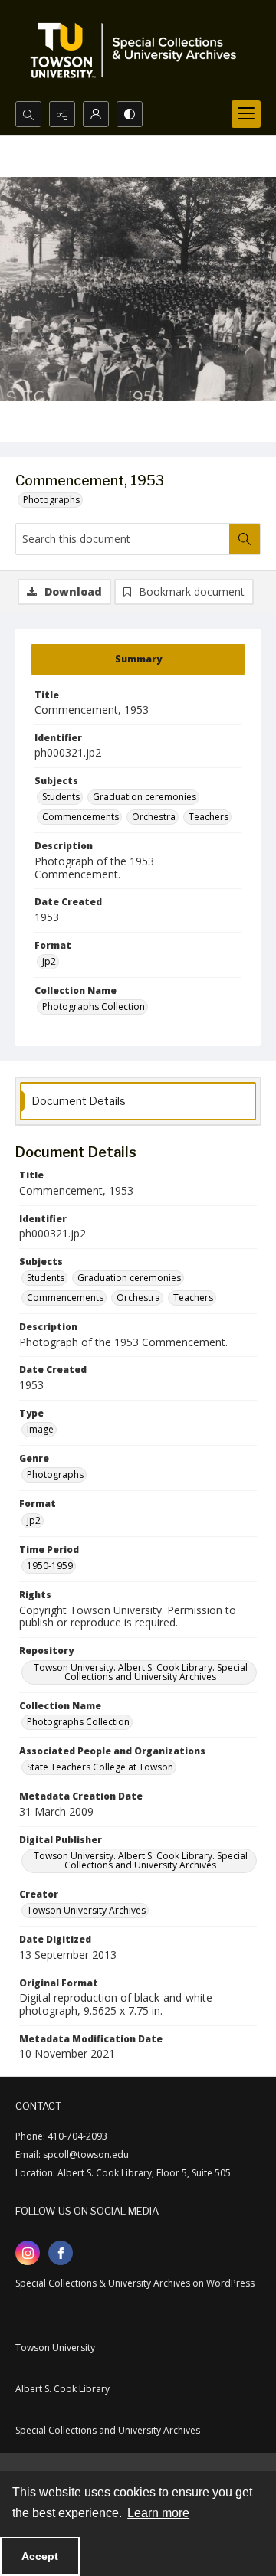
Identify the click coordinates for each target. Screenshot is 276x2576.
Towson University (55, 2347)
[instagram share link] (28, 2253)
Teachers (209, 817)
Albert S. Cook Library (62, 2389)
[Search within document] (245, 539)
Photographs (51, 500)
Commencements (80, 817)
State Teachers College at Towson (100, 1767)
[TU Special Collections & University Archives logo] (138, 51)
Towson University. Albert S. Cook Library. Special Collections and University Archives (141, 1672)
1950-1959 (50, 1566)
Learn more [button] (158, 2513)
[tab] (138, 659)
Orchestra (154, 817)
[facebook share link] (61, 2253)
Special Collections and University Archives (108, 2430)
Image (40, 1429)
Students (61, 797)
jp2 (49, 961)
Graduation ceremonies (145, 797)
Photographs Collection (94, 1007)
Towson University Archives (86, 1910)
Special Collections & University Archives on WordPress (135, 2283)
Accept (40, 2556)
